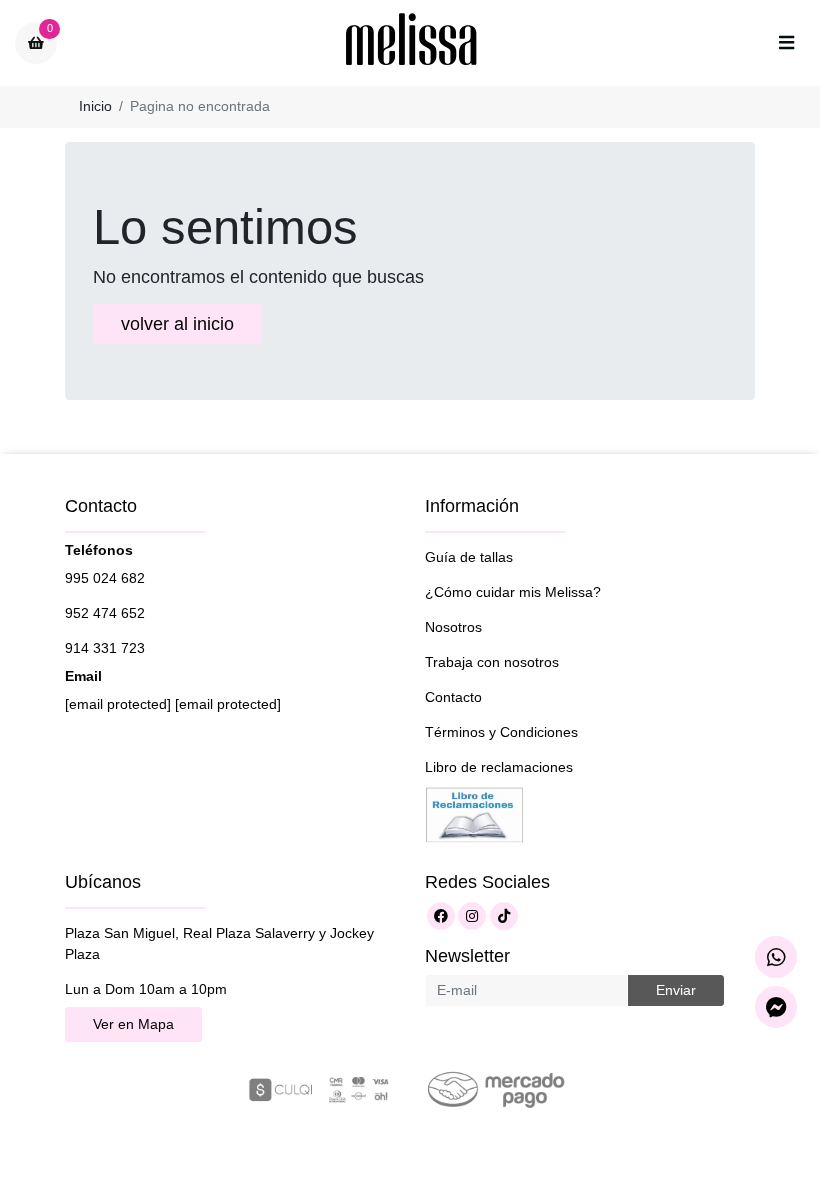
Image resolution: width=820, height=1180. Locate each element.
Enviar (676, 990)
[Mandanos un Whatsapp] (776, 957)
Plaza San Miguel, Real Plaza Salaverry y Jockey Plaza (219, 943)
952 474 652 (105, 613)
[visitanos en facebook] (441, 916)
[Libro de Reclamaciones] (475, 813)
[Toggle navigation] (786, 43)
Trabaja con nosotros (492, 662)
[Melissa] (412, 43)
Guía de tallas (469, 557)
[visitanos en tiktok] (504, 916)
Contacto (453, 697)
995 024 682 (105, 578)
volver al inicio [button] (177, 324)
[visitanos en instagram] (472, 916)
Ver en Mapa (133, 1024)
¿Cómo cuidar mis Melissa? (513, 592)
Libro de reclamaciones (499, 767)
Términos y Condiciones (501, 732)
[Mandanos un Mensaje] (776, 1007)
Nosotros (453, 627)
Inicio (95, 106)
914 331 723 (105, 648)
